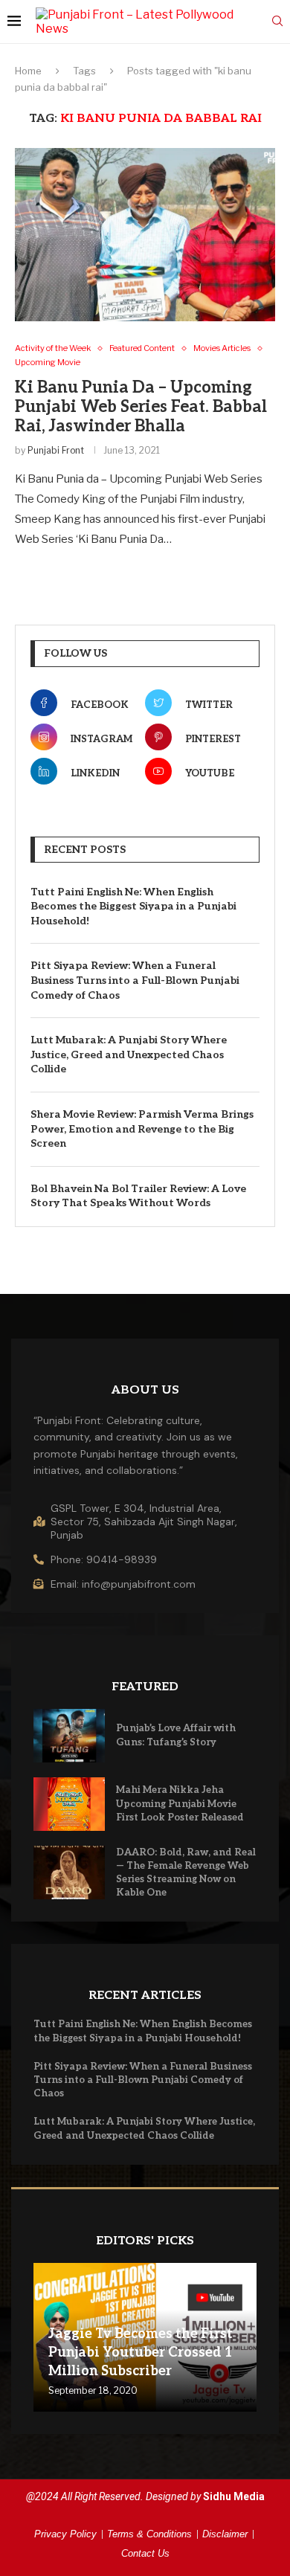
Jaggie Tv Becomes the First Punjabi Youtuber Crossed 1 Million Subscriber (141, 2353)
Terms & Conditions (149, 2534)
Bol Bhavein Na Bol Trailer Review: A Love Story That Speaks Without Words (138, 1196)
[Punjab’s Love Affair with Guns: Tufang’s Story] (69, 1736)
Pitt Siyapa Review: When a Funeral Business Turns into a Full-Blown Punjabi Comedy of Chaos (135, 980)
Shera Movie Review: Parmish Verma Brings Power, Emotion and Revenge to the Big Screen (142, 1129)
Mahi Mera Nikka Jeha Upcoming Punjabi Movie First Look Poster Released (180, 1803)
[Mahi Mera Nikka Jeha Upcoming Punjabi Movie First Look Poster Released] (69, 1804)
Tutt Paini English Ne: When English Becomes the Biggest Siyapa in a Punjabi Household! (133, 907)
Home (28, 71)
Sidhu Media (234, 2496)
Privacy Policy (65, 2534)
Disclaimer (225, 2534)
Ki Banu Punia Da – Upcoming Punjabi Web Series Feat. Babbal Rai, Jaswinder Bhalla (141, 407)
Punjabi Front (56, 450)
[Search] (277, 22)
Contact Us (145, 2553)
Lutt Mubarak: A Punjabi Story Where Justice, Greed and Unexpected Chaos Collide (129, 1054)
